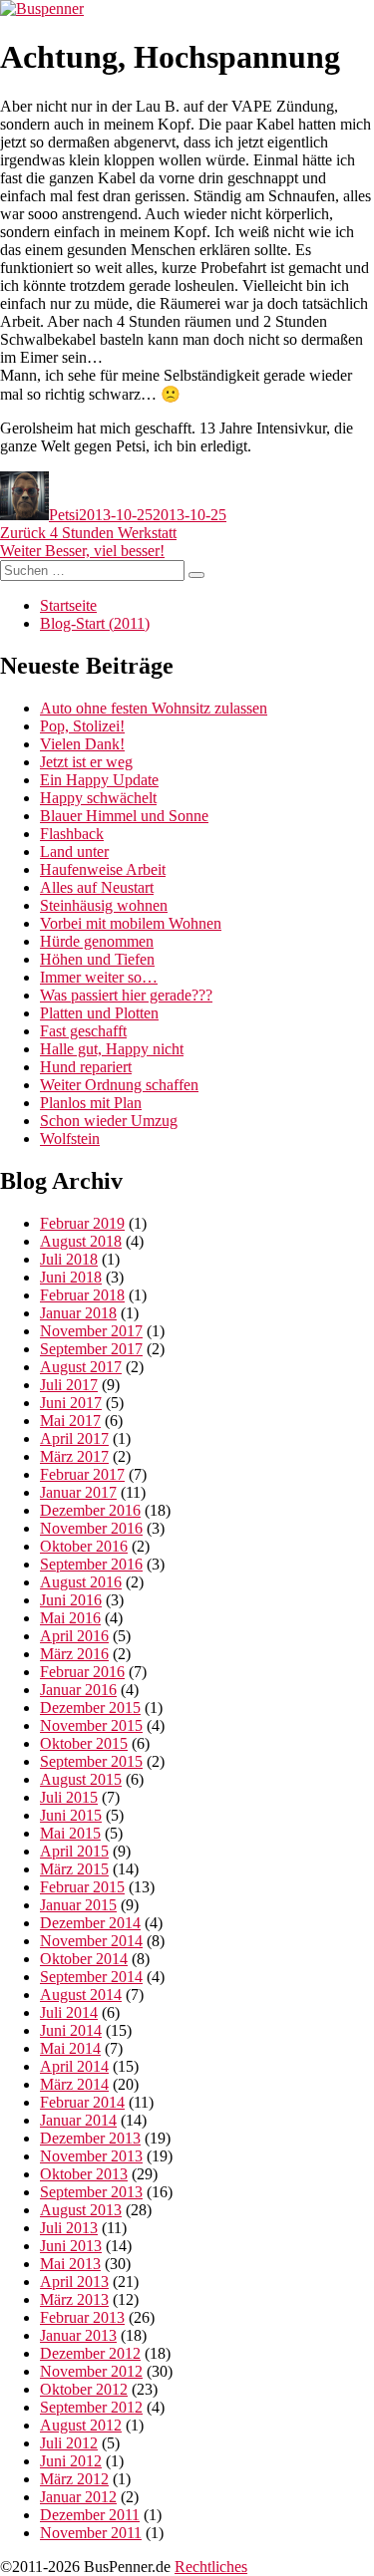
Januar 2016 (78, 1690)
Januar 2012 (78, 2497)
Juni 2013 (71, 2246)
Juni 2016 (71, 1600)
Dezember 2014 (90, 1923)
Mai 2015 (70, 1833)
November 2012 (91, 2371)
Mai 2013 (70, 2264)
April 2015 (74, 1851)
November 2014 (91, 1941)
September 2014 (91, 1977)
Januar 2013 (78, 2335)
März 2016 (74, 1654)
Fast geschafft (83, 1031)
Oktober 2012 (84, 2389)
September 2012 (91, 2407)
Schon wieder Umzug (109, 1121)
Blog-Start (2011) (95, 623)
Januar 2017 (78, 1492)
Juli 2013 (69, 2228)
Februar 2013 (82, 2317)
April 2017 (74, 1438)
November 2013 (91, 2156)
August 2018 (81, 1241)
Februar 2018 (82, 1295)
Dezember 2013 (90, 2138)
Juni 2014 (71, 2030)
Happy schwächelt (98, 798)
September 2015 (91, 1761)
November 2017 (91, 1331)
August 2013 (81, 2210)
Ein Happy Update (99, 780)
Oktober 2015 (84, 1743)
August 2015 (81, 1779)
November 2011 (91, 2533)
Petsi (64, 515)
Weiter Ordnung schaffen (119, 1085)
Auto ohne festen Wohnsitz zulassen (154, 708)
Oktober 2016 (84, 1546)
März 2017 (74, 1456)
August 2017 (81, 1367)
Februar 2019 (82, 1223)
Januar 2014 (78, 2120)
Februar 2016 (82, 1672)
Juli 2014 (69, 2012)
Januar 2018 (78, 1313)
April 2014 (74, 2066)
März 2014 (74, 2084)
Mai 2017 (70, 1421)
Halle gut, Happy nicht (112, 1049)
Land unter (74, 852)
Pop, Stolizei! (82, 726)
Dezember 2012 (90, 2353)
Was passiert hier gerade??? (126, 995)
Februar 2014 (82, 2102)
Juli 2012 (69, 2443)
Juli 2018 (69, 1259)
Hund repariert (86, 1067)
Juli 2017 (69, 1385)
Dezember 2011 (90, 2515)
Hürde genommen (97, 941)
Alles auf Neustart (97, 887)
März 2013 (74, 2299)
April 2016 (74, 1636)
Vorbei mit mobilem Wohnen (131, 923)
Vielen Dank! (82, 744)
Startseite (68, 605)
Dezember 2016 (90, 1510)
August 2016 (81, 1582)
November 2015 (91, 1725)
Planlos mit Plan (91, 1103)
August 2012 (81, 2425)
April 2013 (74, 2282)
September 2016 (91, 1564)
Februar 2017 (82, 1474)
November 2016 (91, 1528)
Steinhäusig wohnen (104, 905)
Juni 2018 (71, 1277)
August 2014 (81, 1995)
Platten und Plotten (99, 1013)
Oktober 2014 (84, 1959)
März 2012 (74, 2479)
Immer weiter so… (99, 977)
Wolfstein (70, 1139)
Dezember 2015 (90, 1708)
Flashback (72, 834)
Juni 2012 (71, 2461)
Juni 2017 (71, 1403)
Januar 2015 (78, 1905)
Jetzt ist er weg (86, 762)
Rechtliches (211, 2567)
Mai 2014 (70, 2048)
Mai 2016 (70, 1618)
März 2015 (74, 1869)
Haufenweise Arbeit (103, 869)
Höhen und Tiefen (97, 959)
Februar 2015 (82, 1887)
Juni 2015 (71, 1815)
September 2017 (91, 1349)
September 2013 (91, 2192)
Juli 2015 (69, 1797)
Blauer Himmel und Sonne (124, 816)
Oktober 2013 (84, 2174)
